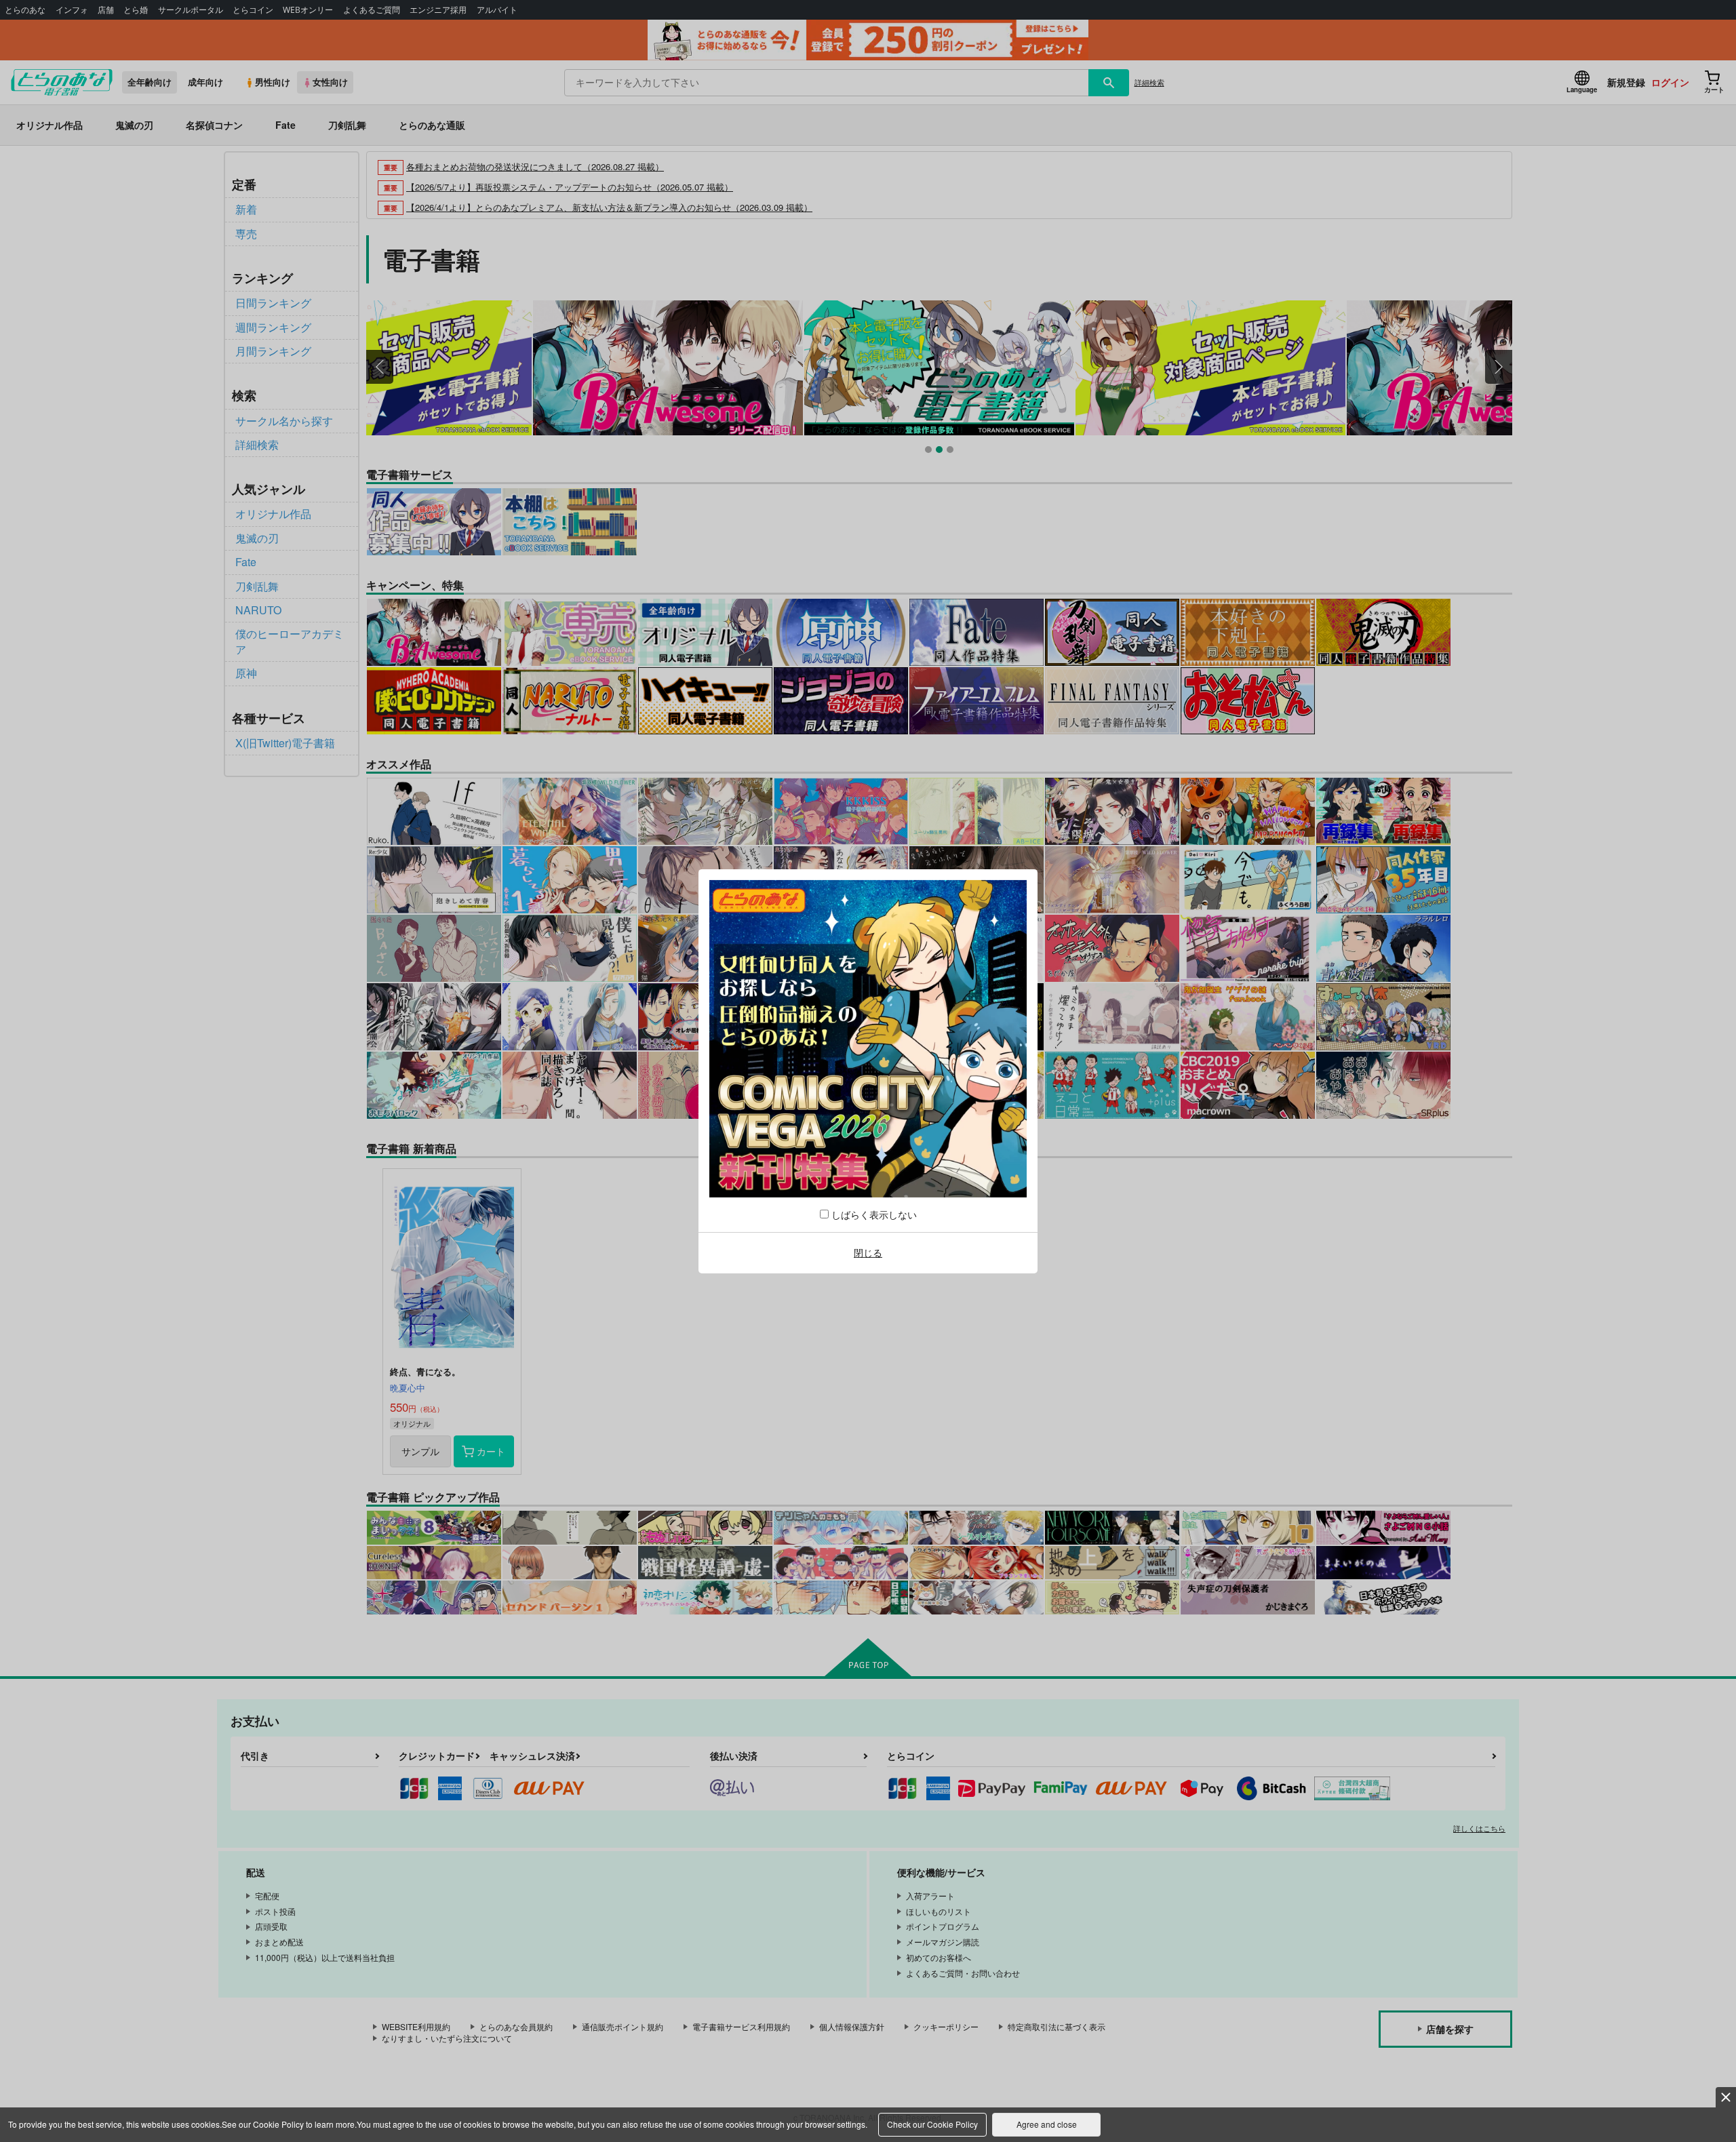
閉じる (868, 1252)
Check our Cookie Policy (932, 2124)
